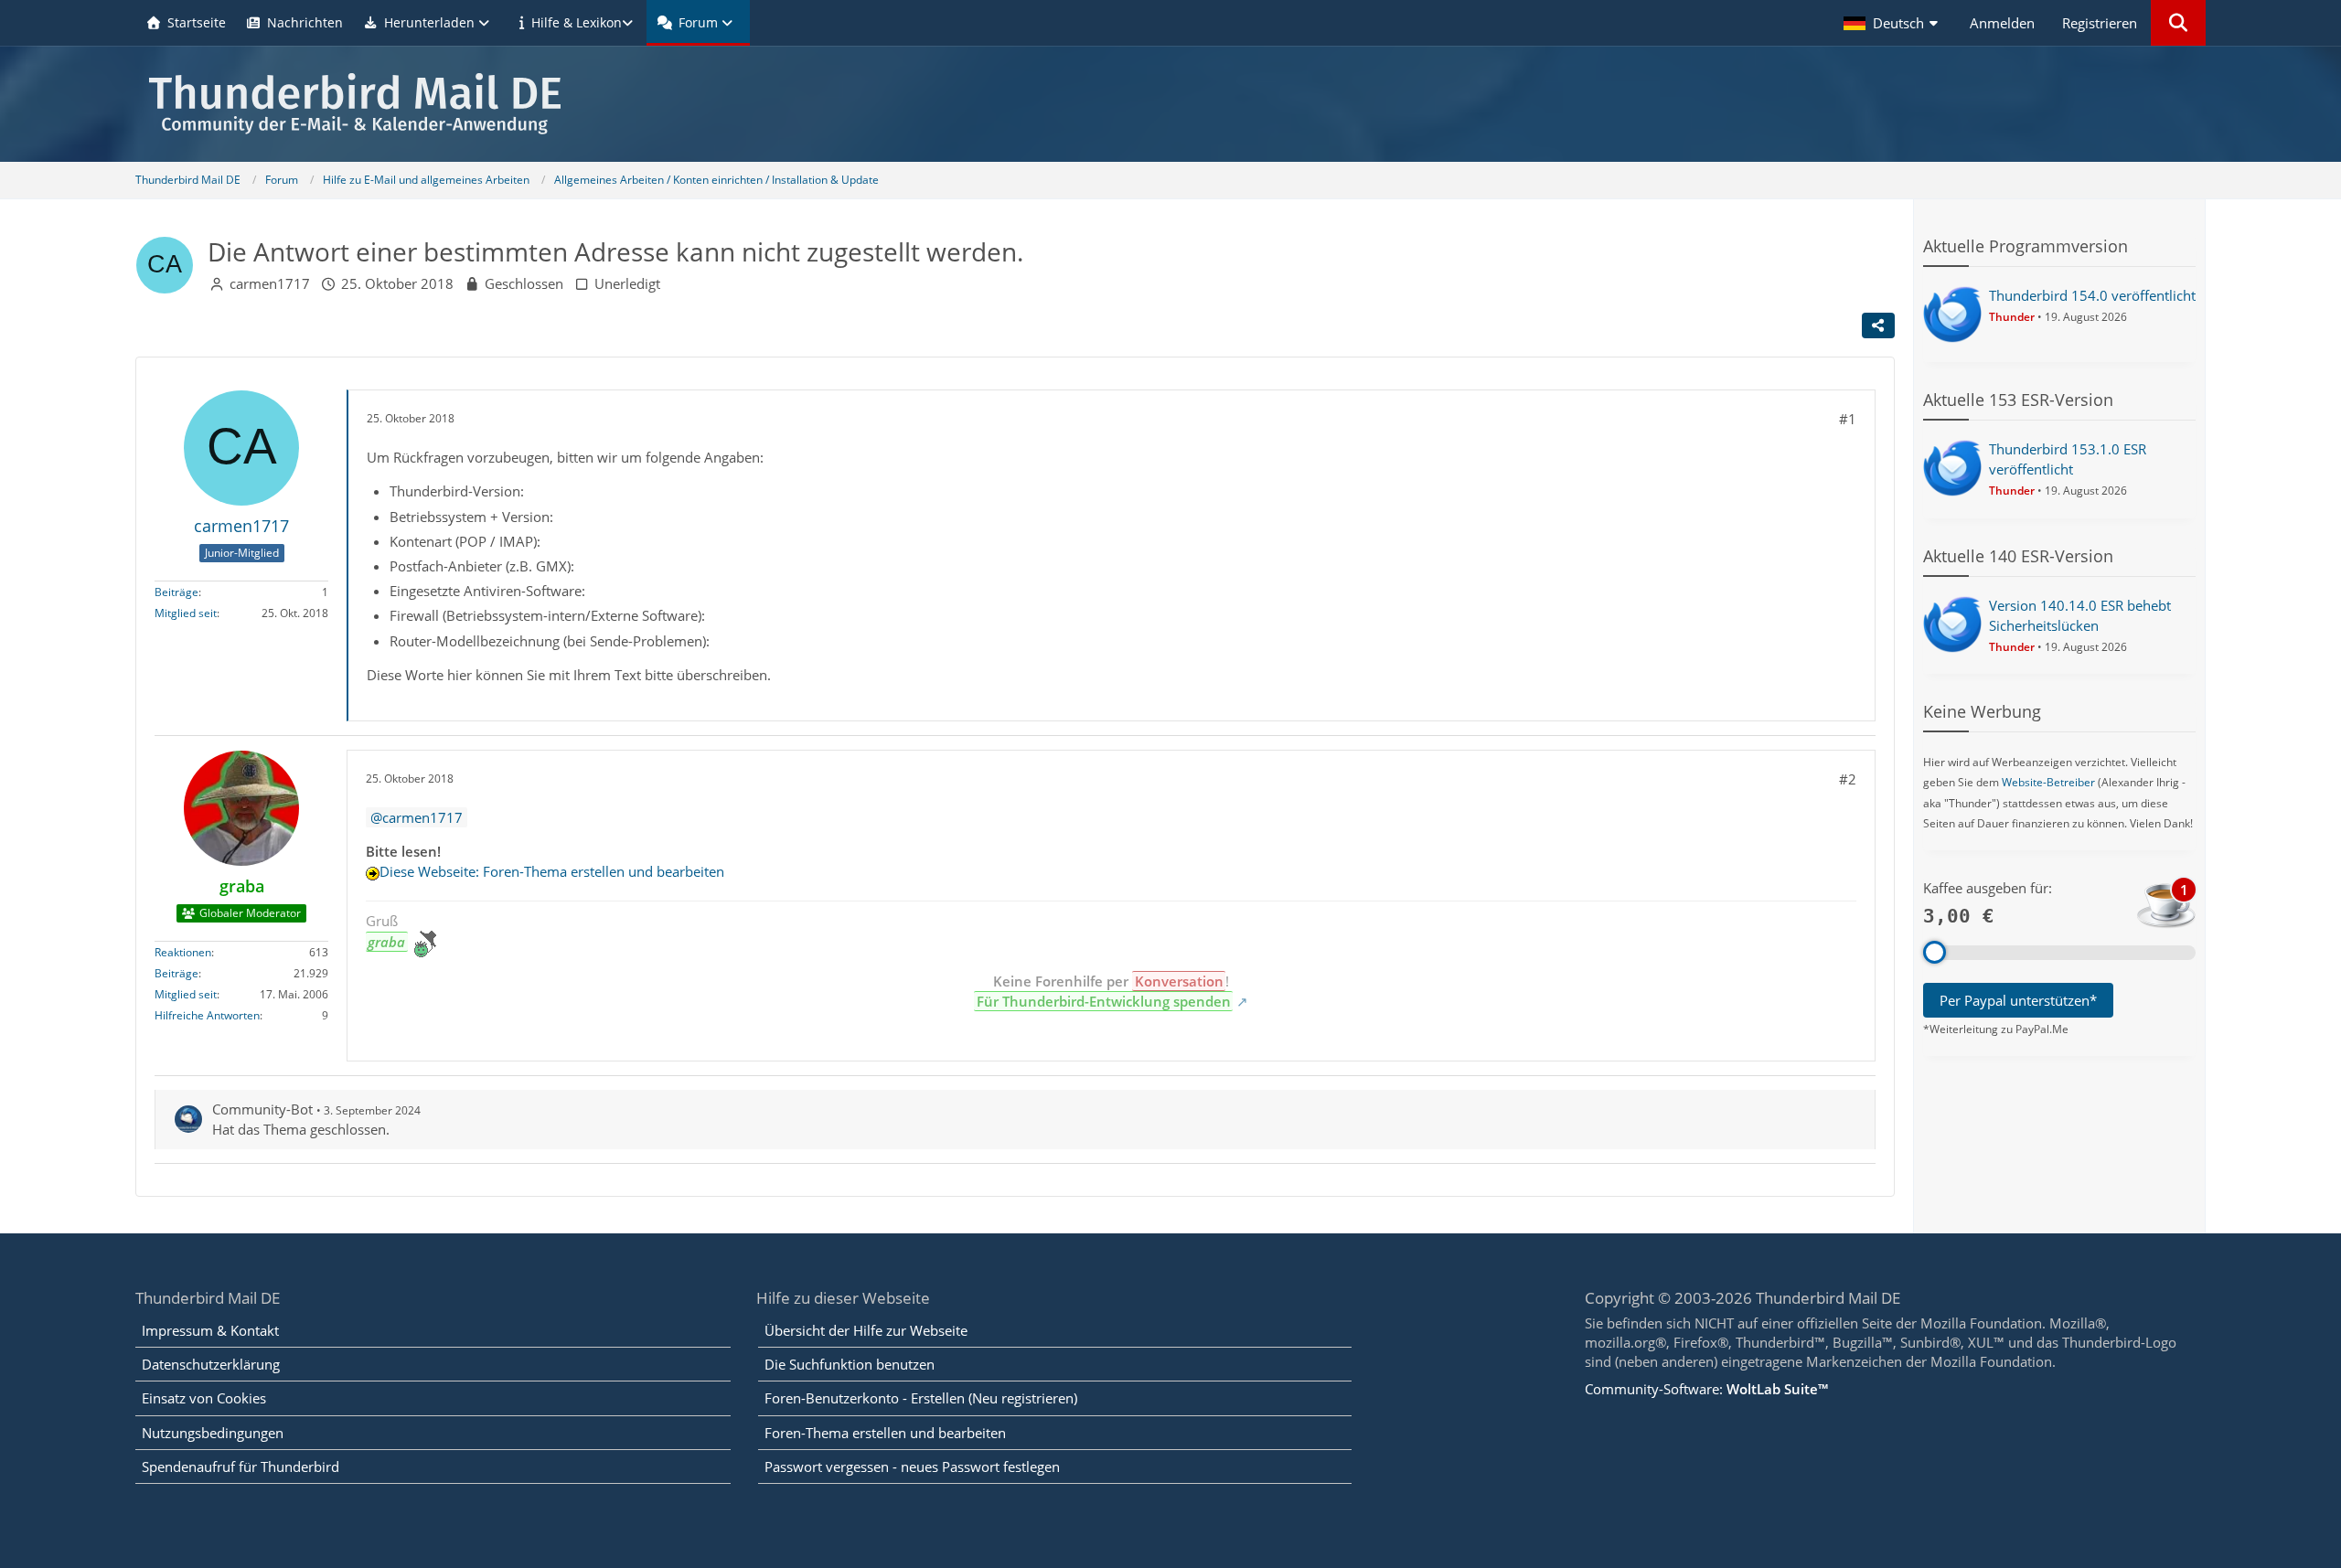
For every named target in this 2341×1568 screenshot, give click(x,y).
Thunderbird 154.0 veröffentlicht (2092, 295)
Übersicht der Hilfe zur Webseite (866, 1330)
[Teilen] (1878, 325)
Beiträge (176, 592)
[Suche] (2178, 23)
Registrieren (2100, 23)
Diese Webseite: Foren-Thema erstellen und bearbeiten (552, 871)
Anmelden (2002, 23)
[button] (1893, 23)
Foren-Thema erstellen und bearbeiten (885, 1433)
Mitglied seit (186, 613)
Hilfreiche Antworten (207, 1015)
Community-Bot (262, 1109)
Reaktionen (183, 952)
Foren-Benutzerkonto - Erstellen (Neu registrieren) (921, 1398)
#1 (1848, 419)
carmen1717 (270, 283)
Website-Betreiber (2048, 782)
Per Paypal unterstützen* (2018, 1000)
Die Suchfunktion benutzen (850, 1364)
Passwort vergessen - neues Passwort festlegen (912, 1467)
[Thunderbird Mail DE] (1170, 104)
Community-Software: (1706, 1389)
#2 (1848, 779)
